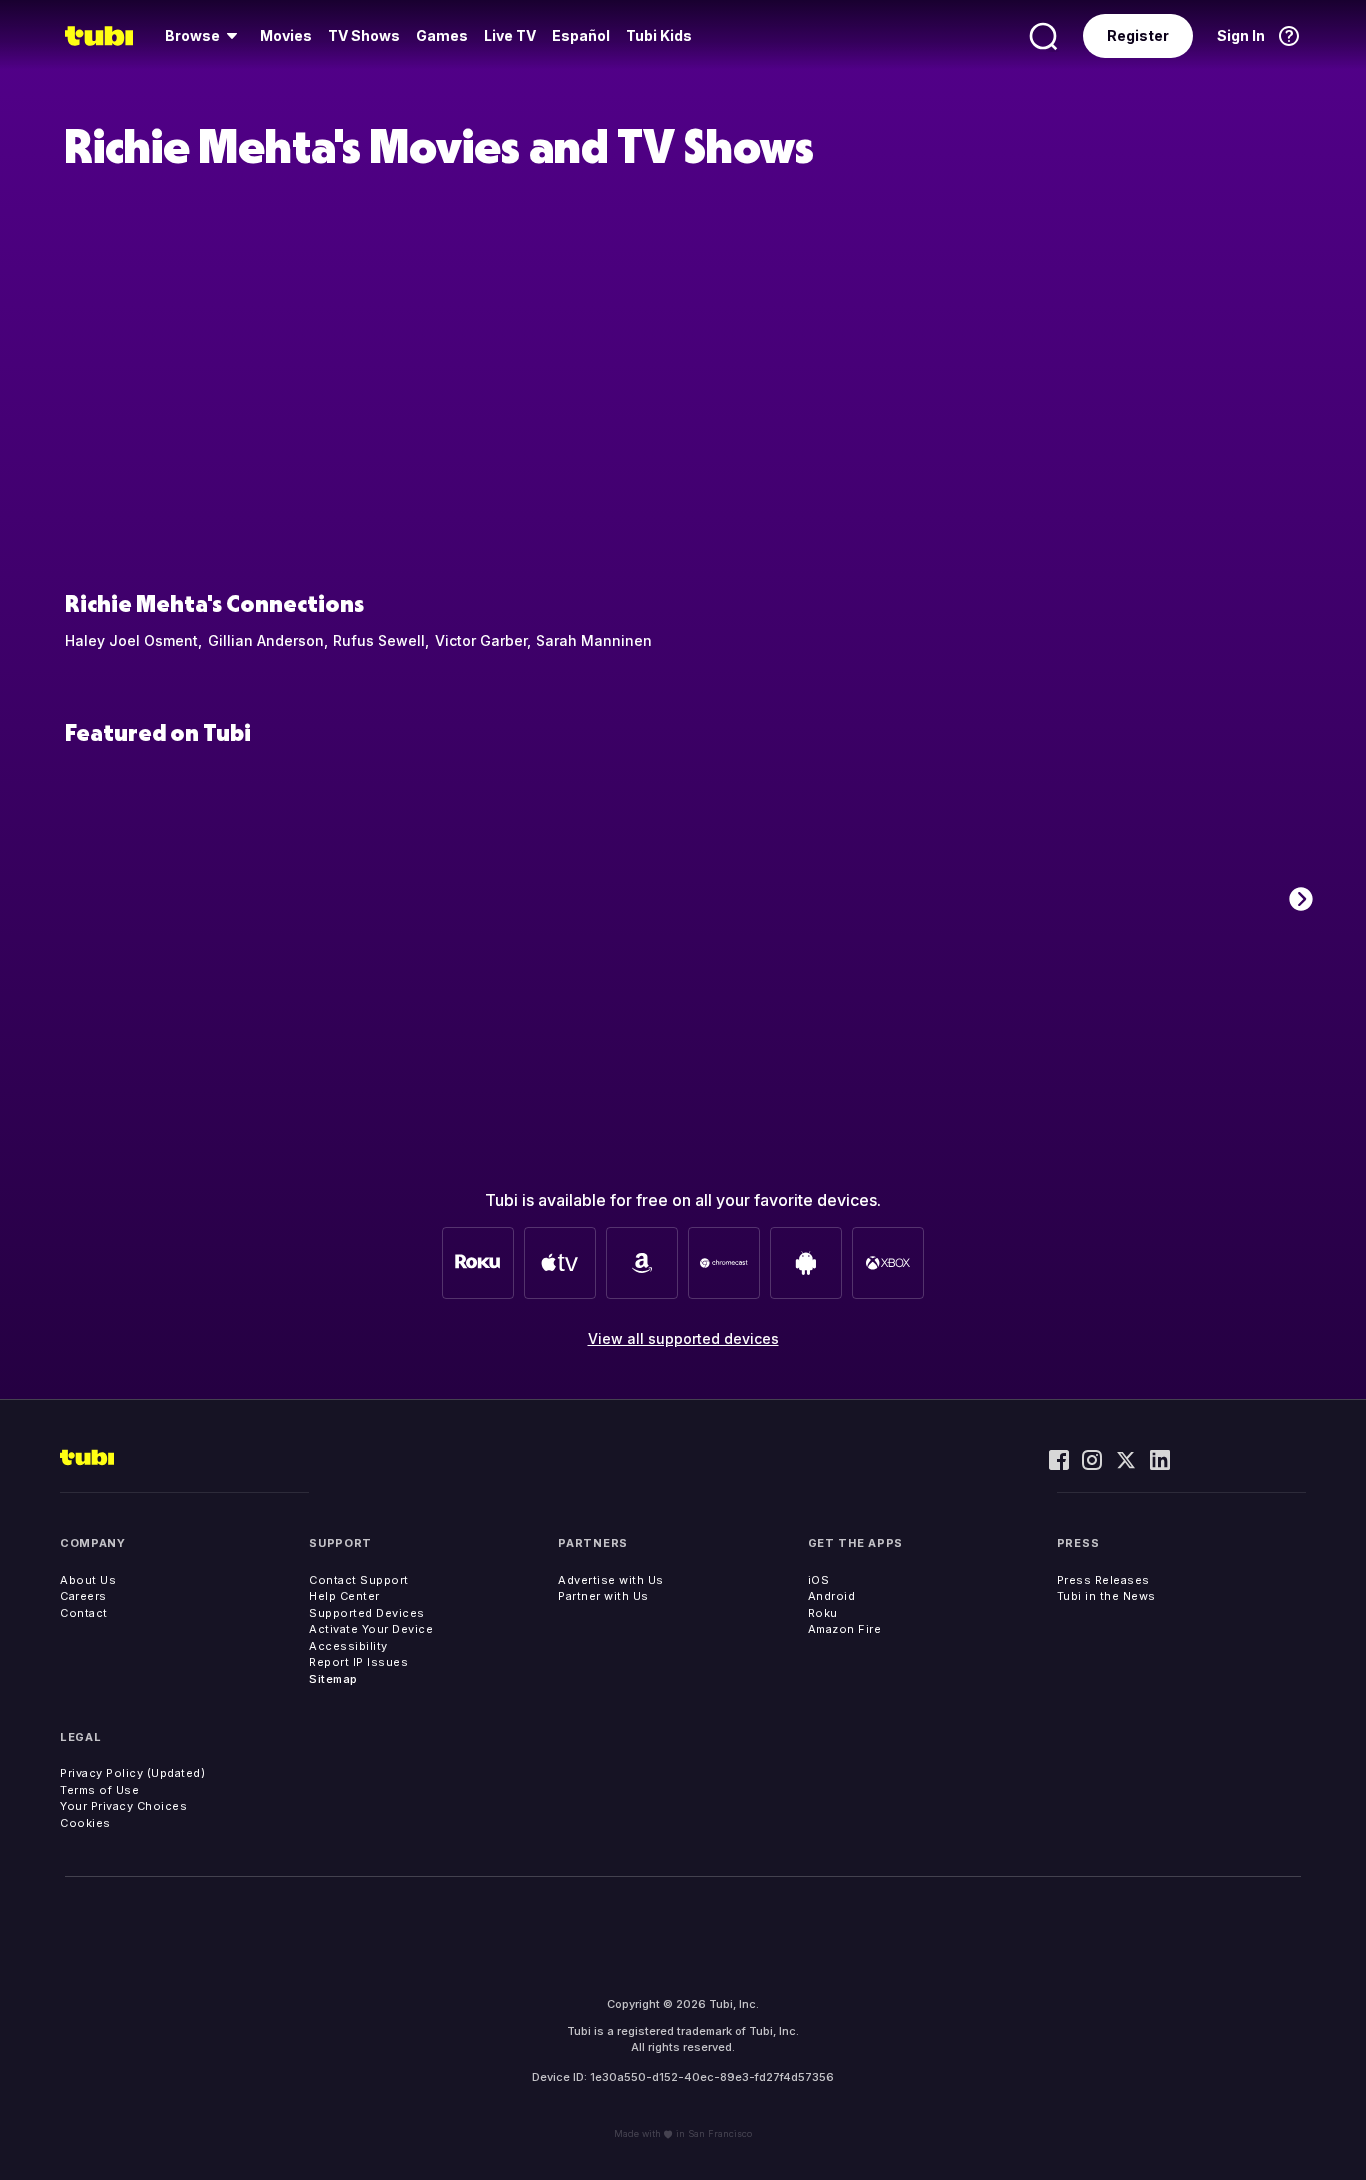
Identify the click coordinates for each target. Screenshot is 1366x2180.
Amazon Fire (845, 1629)
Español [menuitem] (581, 35)
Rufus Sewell (379, 640)
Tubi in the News (1106, 1596)
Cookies (85, 1823)
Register (1138, 35)
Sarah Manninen (594, 640)
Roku (823, 1613)
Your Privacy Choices (123, 1806)
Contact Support (359, 1580)
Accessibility (348, 1646)
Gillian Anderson (266, 640)
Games (442, 35)
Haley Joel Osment (131, 640)
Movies (286, 35)
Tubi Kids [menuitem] (659, 35)
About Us (88, 1580)
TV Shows (364, 35)
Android (832, 1596)
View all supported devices (683, 1338)
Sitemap (333, 1679)
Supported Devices (367, 1613)
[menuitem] (204, 36)
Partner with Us (603, 1596)
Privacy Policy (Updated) (132, 1773)
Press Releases (1103, 1580)
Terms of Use (99, 1790)
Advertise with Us (611, 1580)
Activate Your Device (371, 1629)
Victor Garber (481, 640)
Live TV (510, 35)
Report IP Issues (358, 1662)
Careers (83, 1596)
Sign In (1241, 35)
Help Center (344, 1596)
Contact (84, 1613)
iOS (819, 1580)
